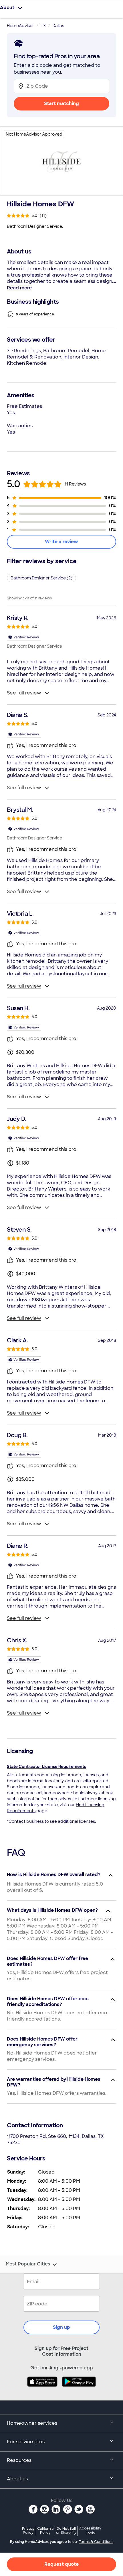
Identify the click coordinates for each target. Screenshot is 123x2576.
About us (17, 2479)
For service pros (26, 2442)
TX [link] (43, 26)
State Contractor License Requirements (46, 1767)
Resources (19, 2460)
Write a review (61, 542)
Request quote (61, 2564)
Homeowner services (32, 2423)
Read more (19, 288)
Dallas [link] (58, 26)
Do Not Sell (66, 2530)
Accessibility (90, 2531)
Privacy (28, 2530)
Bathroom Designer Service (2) (41, 578)
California (45, 2530)
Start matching (61, 103)
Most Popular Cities (28, 2264)
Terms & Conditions (96, 2542)
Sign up (61, 2327)
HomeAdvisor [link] (20, 26)
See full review (24, 693)
